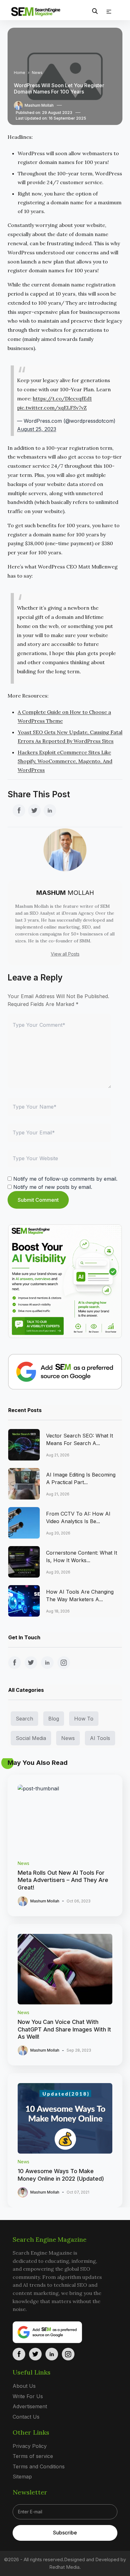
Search (24, 1719)
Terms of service (33, 2456)
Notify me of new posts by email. (53, 1187)
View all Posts (65, 954)
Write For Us (28, 2396)
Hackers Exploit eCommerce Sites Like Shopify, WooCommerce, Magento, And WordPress (65, 761)
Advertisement (30, 2407)
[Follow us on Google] (65, 1372)
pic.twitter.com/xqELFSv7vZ (52, 408)
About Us (24, 2386)
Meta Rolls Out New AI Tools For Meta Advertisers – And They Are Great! (63, 1880)
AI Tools (100, 1738)
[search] (95, 11)
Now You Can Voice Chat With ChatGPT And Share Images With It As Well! (64, 2029)
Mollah (65, 893)
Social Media (31, 1738)
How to (84, 1719)
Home (20, 73)
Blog (54, 1719)
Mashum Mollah (39, 105)
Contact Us (26, 2417)
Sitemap (22, 2477)
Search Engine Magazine (50, 2239)
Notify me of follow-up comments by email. (65, 1179)
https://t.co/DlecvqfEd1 (62, 398)
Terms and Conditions (39, 2466)
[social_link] (19, 811)
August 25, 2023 (37, 429)
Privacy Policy (30, 2446)
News (37, 73)
